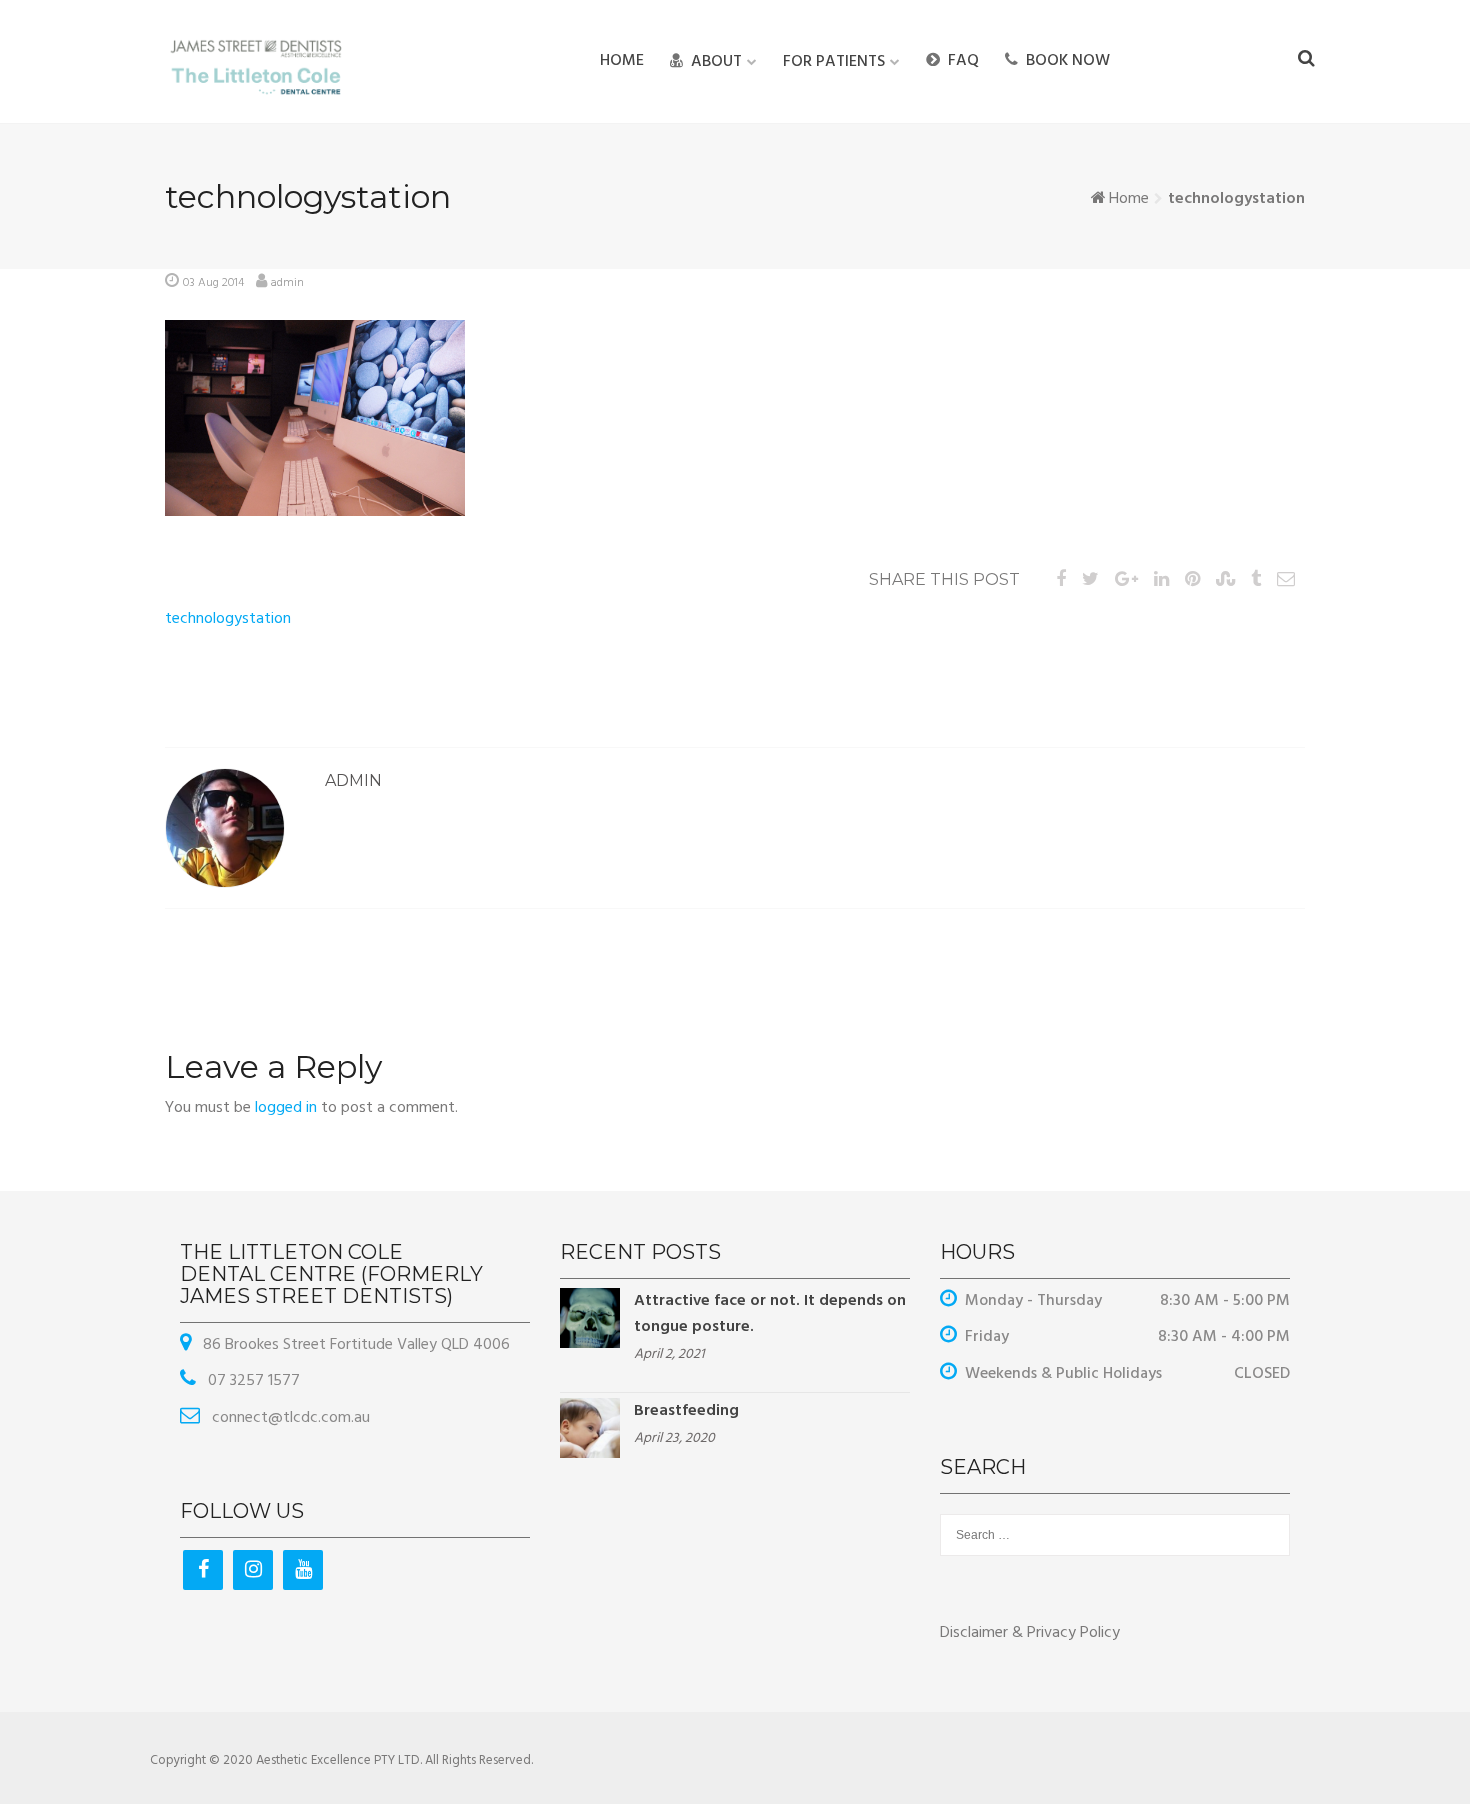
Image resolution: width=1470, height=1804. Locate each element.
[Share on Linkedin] (1161, 580)
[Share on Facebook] (1061, 580)
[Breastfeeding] (590, 1428)
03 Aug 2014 (213, 283)
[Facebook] (203, 1570)
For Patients (834, 62)
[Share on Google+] (1126, 580)
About (716, 62)
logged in (286, 1108)
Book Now (1068, 61)
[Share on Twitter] (1090, 580)
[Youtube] (303, 1570)
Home (622, 61)
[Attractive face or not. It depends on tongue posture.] (590, 1318)
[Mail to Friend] (1286, 580)
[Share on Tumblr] (1256, 580)
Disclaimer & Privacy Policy (1030, 1633)
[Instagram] (253, 1570)
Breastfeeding (686, 1411)
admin (287, 283)
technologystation (228, 619)
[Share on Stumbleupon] (1225, 580)
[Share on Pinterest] (1192, 580)
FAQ (963, 61)
